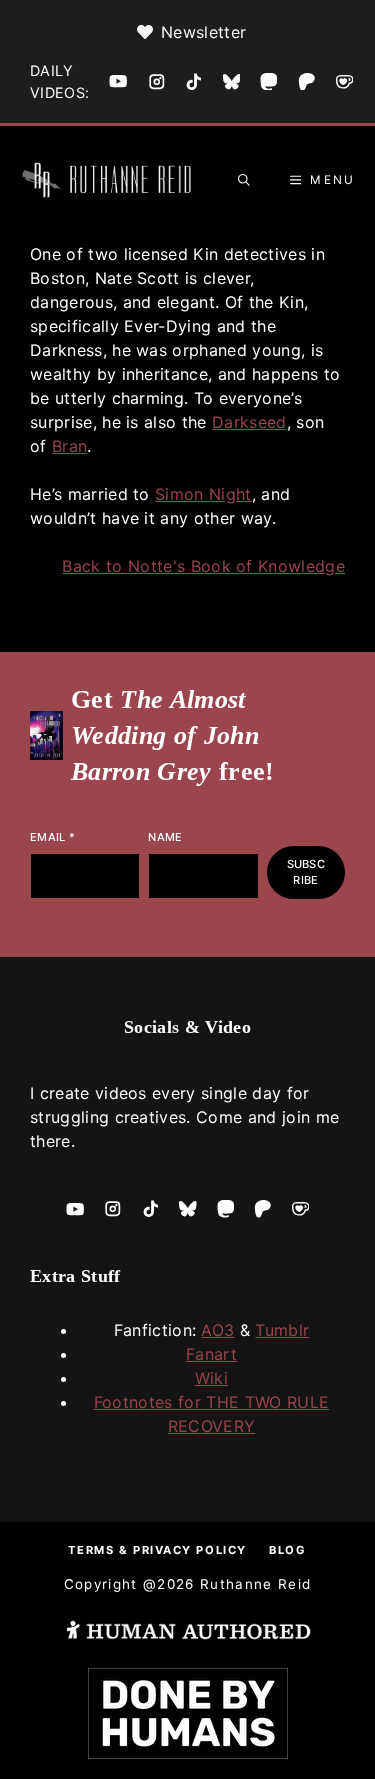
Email (52, 837)
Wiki (211, 1378)
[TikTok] (194, 82)
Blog (287, 1550)
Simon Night (203, 494)
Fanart (211, 1354)
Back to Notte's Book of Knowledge (203, 566)
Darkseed (249, 422)
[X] (232, 82)
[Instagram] (157, 82)
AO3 (217, 1330)
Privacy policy (190, 1550)
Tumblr (282, 1330)
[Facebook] (118, 81)
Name (165, 837)
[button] (244, 180)
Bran (69, 446)
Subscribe (306, 872)
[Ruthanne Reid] (110, 180)
